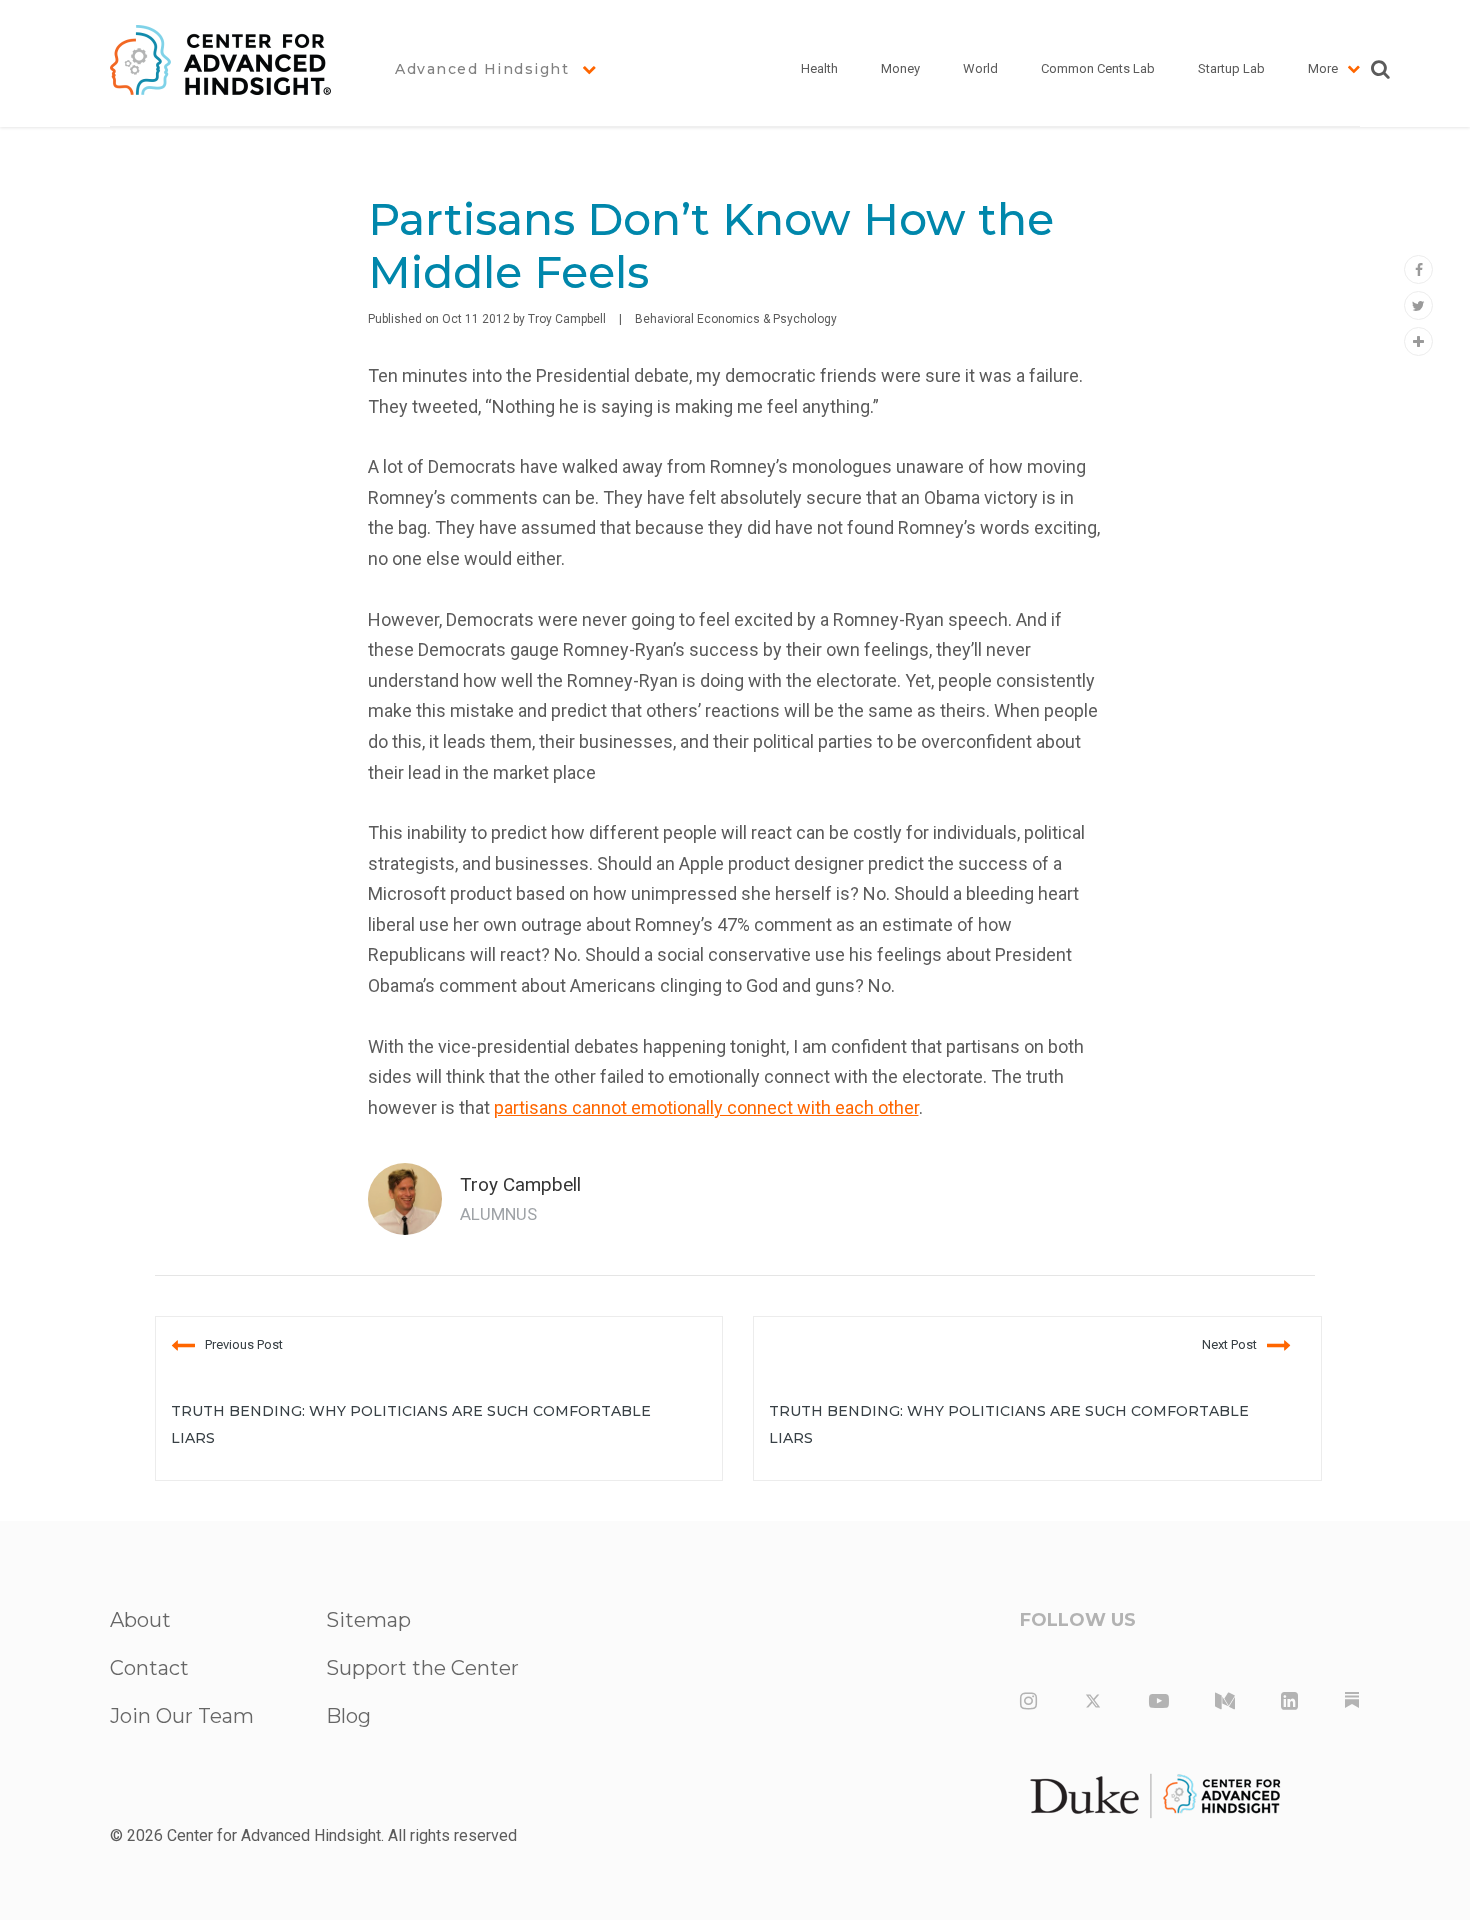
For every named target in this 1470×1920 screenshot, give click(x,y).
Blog (348, 1716)
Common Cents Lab (1098, 68)
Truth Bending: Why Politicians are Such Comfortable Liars (411, 1424)
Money (900, 68)
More (1323, 68)
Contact (149, 1668)
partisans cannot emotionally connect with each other (706, 1107)
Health (819, 68)
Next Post (1229, 1344)
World (980, 68)
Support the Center (422, 1668)
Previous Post (244, 1344)
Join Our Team (182, 1716)
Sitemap (368, 1620)
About (140, 1620)
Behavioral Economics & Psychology (736, 319)
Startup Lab (1231, 68)
